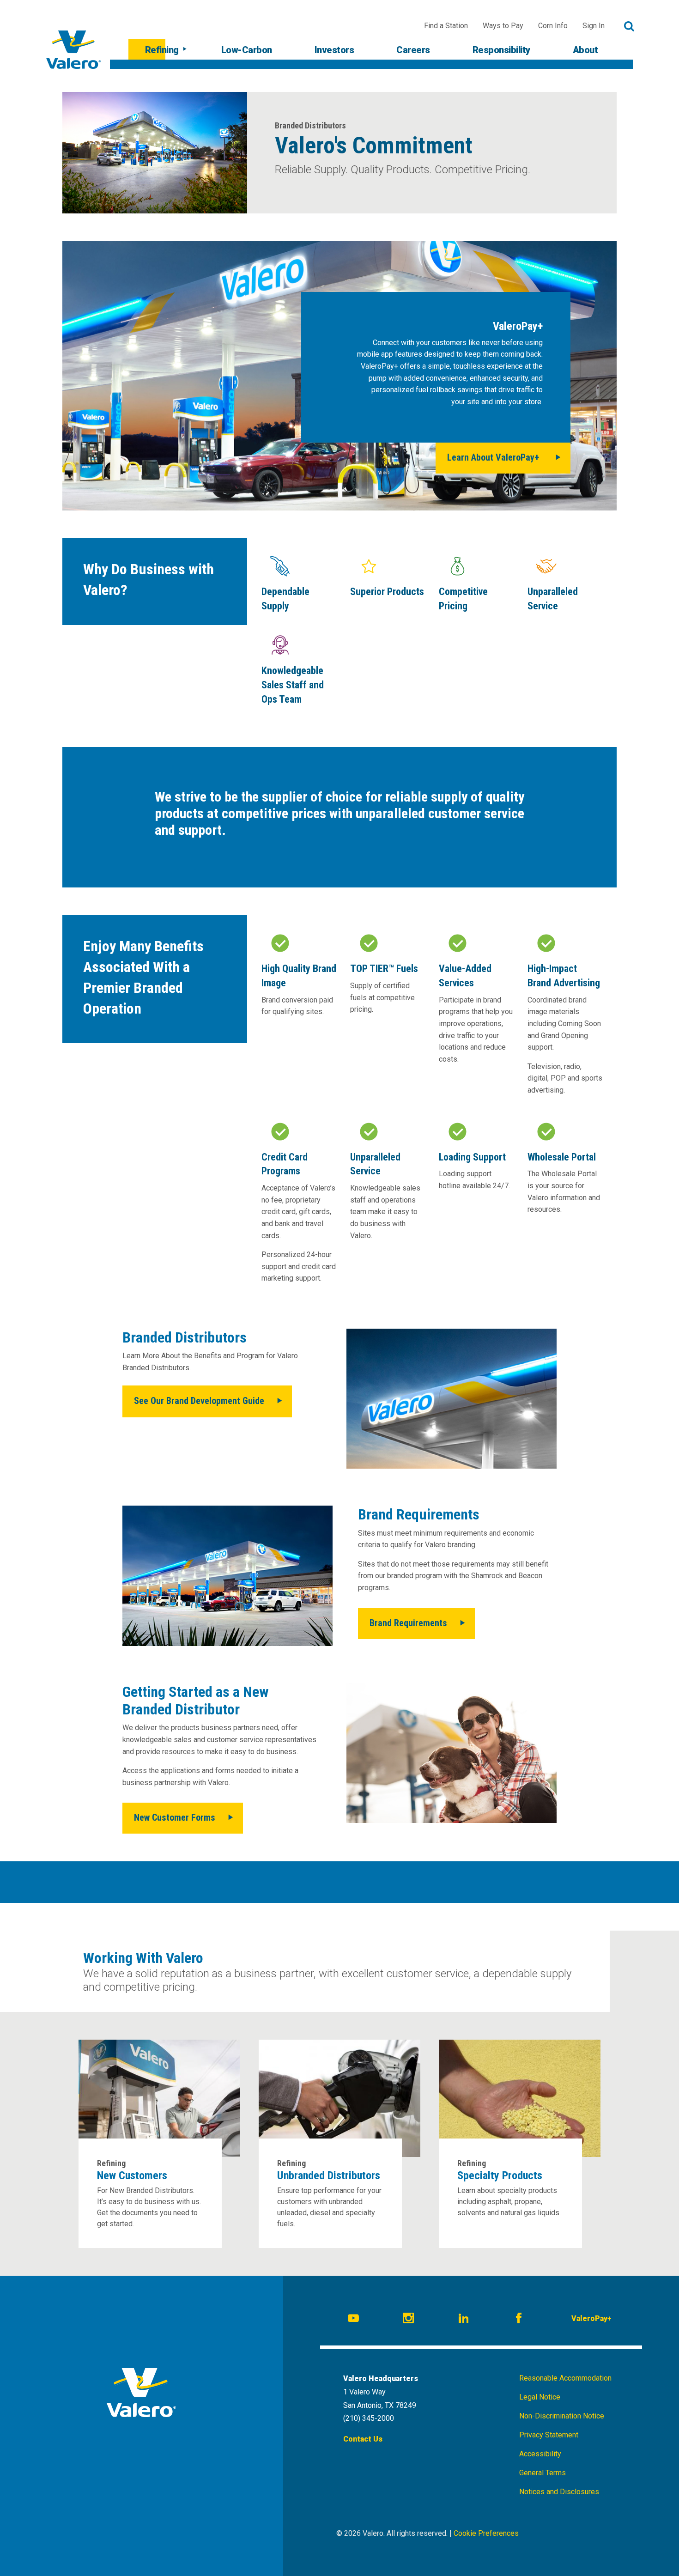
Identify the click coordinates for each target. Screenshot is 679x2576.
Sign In (594, 26)
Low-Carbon (247, 50)
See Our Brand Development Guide (199, 1401)
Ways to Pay (503, 26)
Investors (334, 50)
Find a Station (446, 26)
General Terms (543, 2473)
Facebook (520, 2320)
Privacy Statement (549, 2435)
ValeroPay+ (591, 2318)
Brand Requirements (408, 1623)
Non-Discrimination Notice (562, 2416)
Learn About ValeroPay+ (493, 457)
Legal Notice (540, 2397)
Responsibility (501, 50)
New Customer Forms (175, 1817)
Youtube (355, 2320)
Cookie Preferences (486, 2533)
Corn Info (553, 26)
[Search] (629, 26)
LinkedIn (465, 2320)
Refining (162, 50)
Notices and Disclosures (559, 2492)
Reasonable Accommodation (565, 2378)
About (585, 50)
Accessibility (540, 2454)
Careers (413, 50)
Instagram (410, 2320)
